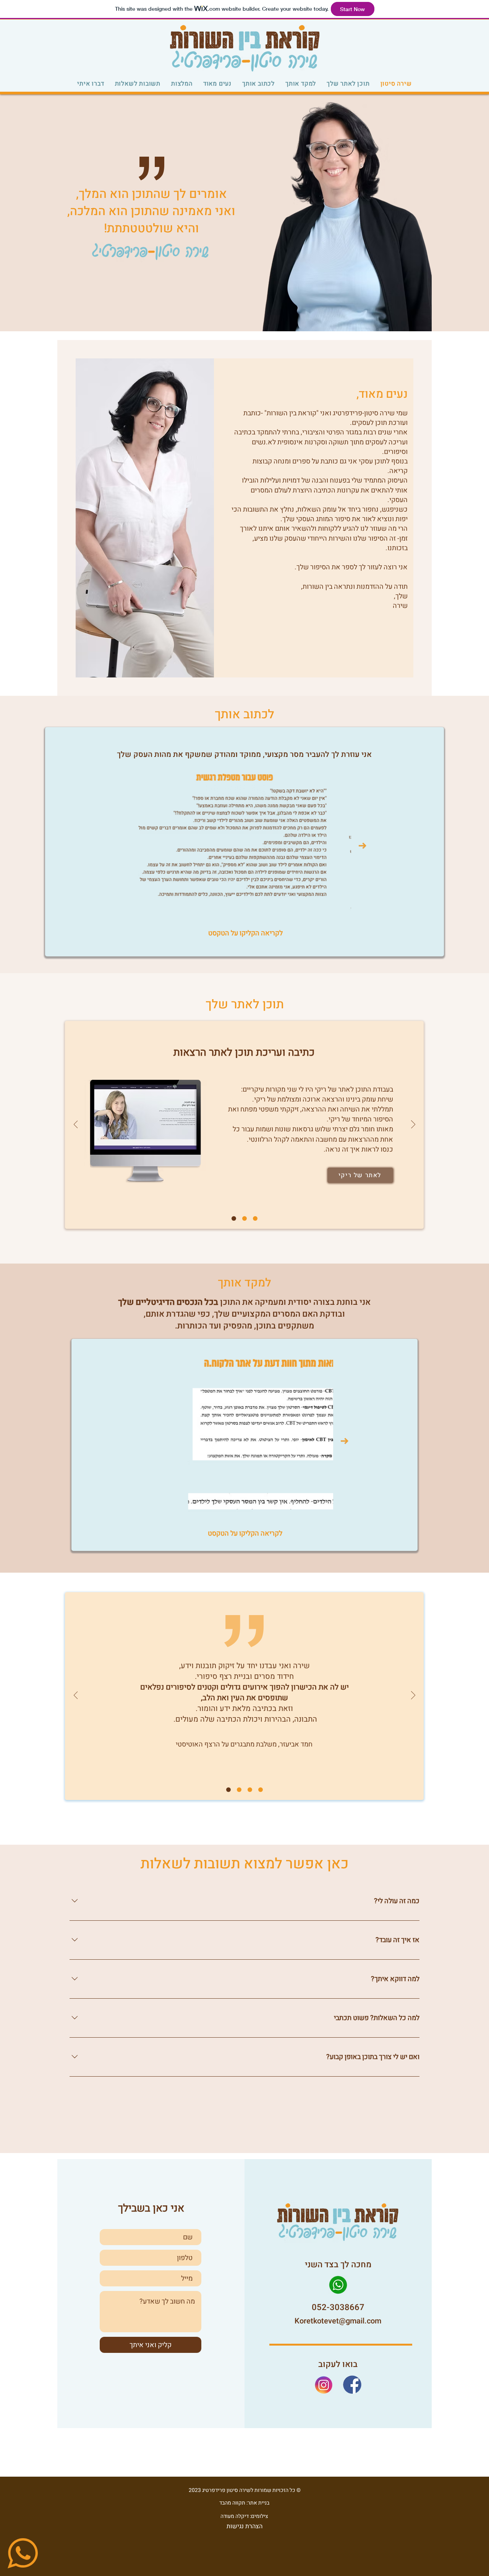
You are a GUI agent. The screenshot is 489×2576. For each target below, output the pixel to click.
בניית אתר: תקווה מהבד (244, 2503)
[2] (228, 1790)
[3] (261, 1790)
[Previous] (76, 1125)
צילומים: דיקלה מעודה (244, 2516)
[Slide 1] (250, 1790)
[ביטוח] (255, 1218)
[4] (239, 1790)
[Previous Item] (126, 846)
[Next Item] (363, 846)
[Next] (413, 1125)
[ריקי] (234, 1218)
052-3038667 (338, 2307)
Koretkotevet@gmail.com (338, 2321)
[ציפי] (244, 1218)
